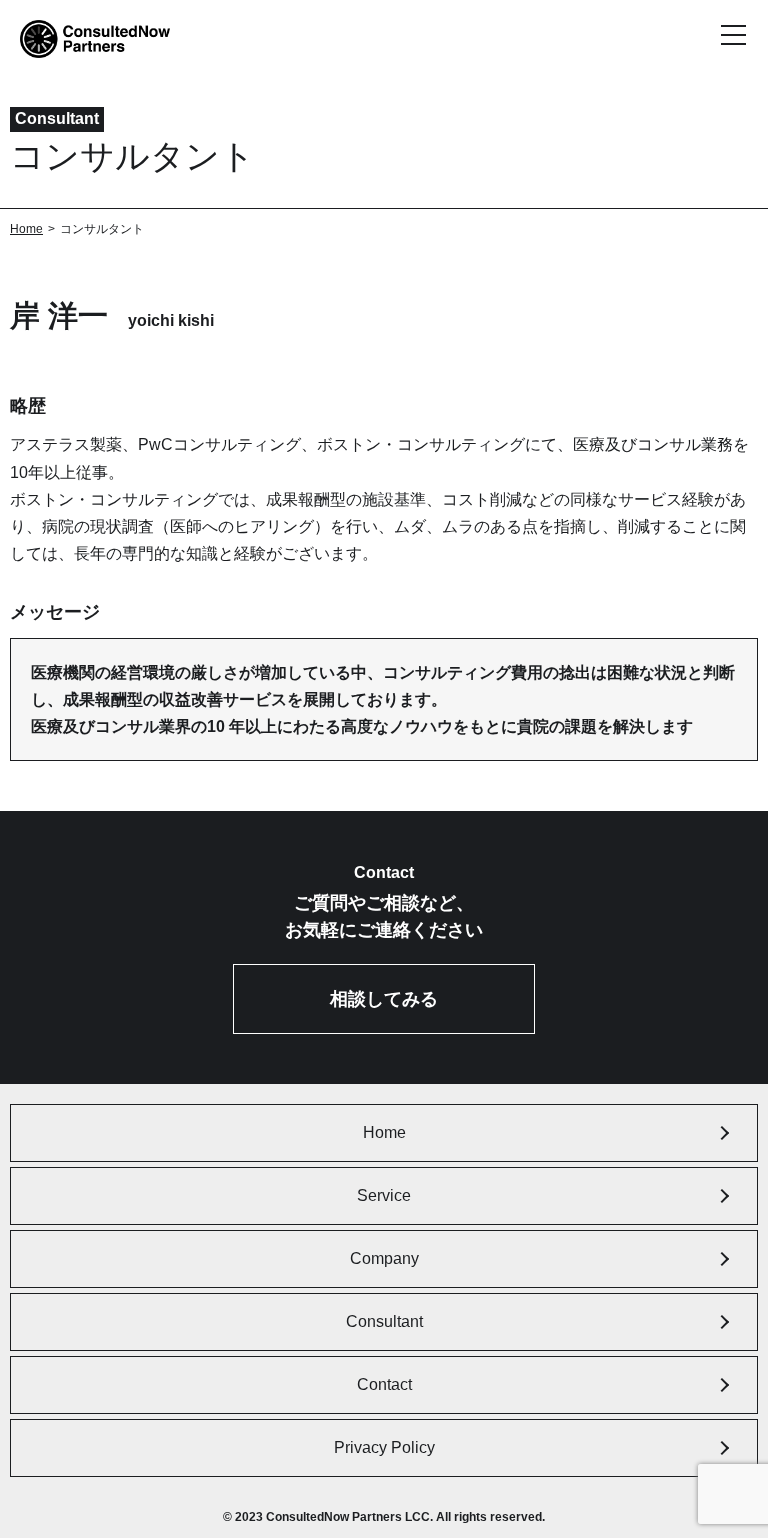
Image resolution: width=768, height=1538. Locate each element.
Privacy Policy (384, 1447)
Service (384, 1195)
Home (26, 229)
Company (384, 1258)
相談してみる (384, 999)
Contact (384, 1384)
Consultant (384, 1321)
